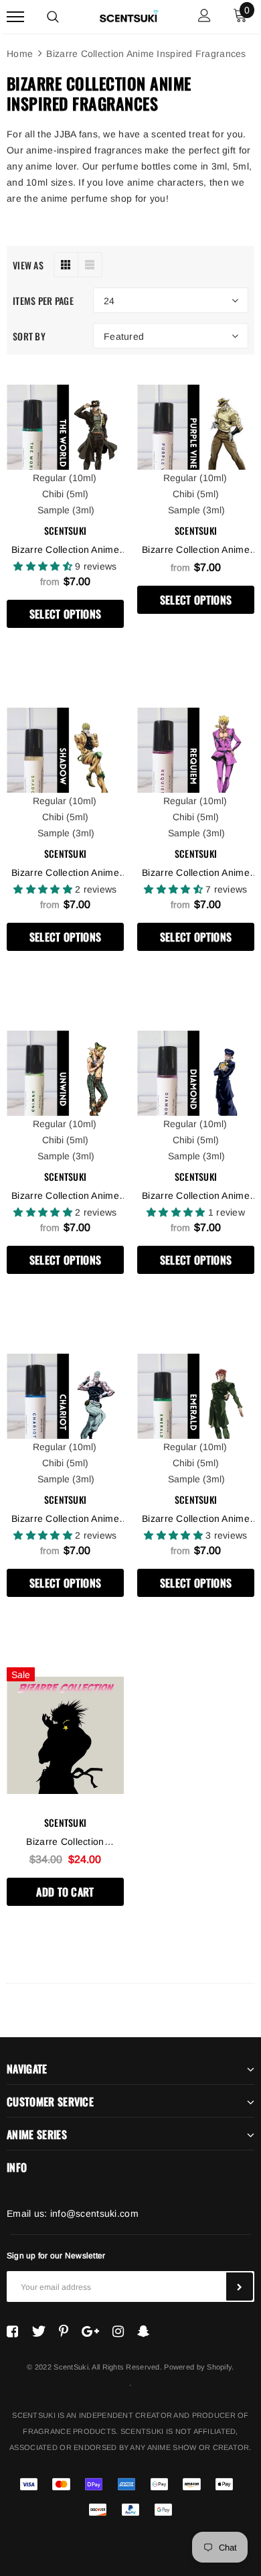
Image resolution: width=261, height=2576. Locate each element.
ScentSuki (66, 530)
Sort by (29, 336)
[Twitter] (38, 2331)
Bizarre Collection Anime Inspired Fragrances (146, 54)
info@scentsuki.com (94, 2213)
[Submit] (240, 2287)
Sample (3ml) (66, 510)
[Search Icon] (53, 17)
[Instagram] (118, 2331)
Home (20, 54)
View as (28, 265)
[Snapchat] (144, 2331)
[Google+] (90, 2331)
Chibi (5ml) (65, 494)
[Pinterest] (64, 2331)
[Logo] (129, 15)
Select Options (65, 614)
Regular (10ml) (65, 478)
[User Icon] (204, 17)
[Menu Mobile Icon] (15, 17)
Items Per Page (43, 301)
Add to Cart (65, 1892)
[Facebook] (12, 2331)
